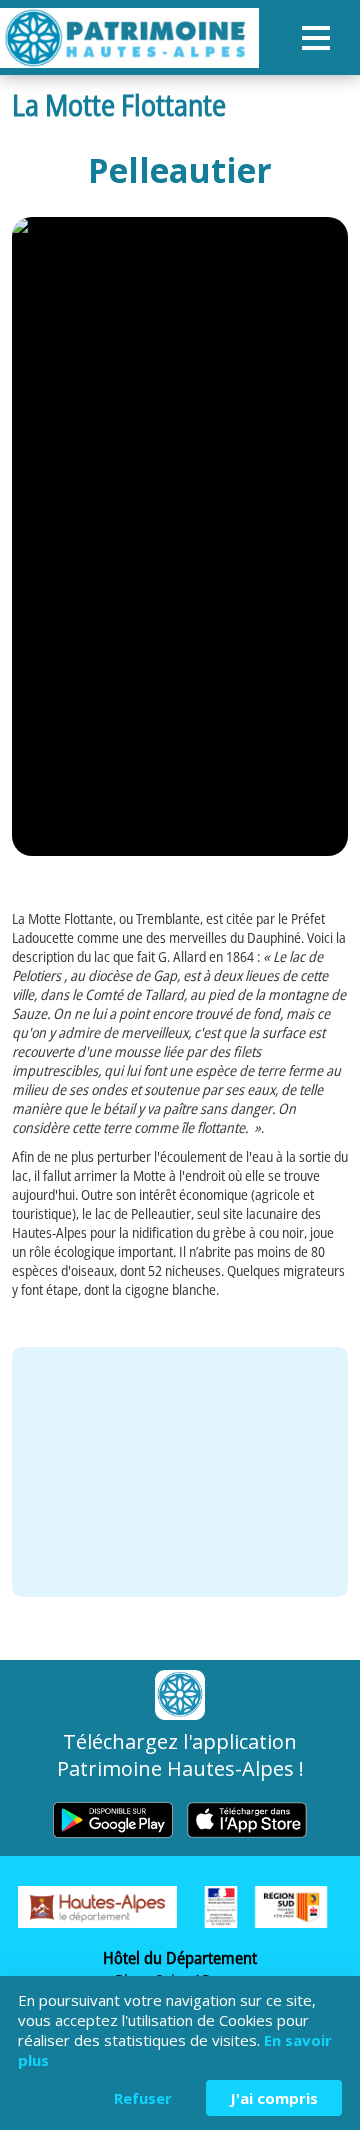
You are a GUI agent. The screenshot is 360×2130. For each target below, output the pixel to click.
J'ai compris (274, 2098)
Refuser (143, 2098)
